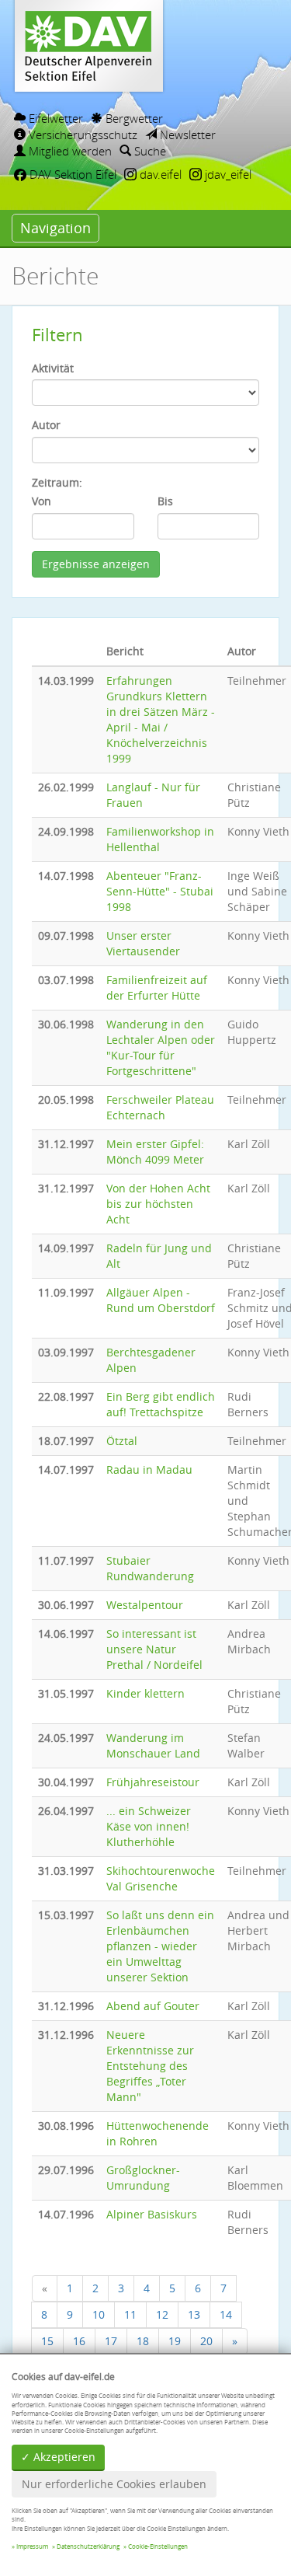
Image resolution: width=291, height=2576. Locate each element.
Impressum (32, 2546)
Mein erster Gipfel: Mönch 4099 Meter (155, 1152)
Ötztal (122, 1441)
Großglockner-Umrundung (143, 2178)
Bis (165, 501)
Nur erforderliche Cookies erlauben (114, 2484)
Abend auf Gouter (153, 2006)
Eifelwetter (54, 118)
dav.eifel (159, 174)
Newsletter (186, 134)
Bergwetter (133, 118)
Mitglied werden (69, 151)
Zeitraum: (57, 482)
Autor (46, 425)
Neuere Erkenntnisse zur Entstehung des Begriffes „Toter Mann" (150, 2066)
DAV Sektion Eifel (71, 174)
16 (79, 2341)
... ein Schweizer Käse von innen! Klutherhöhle (149, 1826)
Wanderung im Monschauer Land (153, 1745)
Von (42, 501)
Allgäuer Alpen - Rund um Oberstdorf (161, 1300)
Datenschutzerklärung (88, 2546)
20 (206, 2341)
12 (162, 2314)
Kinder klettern (145, 1693)
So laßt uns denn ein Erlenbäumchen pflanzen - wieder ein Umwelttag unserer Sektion (160, 1946)
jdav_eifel (227, 174)
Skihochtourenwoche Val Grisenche (161, 1878)
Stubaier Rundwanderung (150, 1568)
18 (143, 2341)
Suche (149, 151)
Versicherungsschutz (81, 134)
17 (111, 2341)
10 (99, 2314)
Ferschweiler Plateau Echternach (160, 1107)
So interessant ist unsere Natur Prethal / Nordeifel (154, 1649)
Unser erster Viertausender (143, 943)
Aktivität (53, 368)
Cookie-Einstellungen (158, 2546)
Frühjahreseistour (153, 1782)
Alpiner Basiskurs (152, 2214)
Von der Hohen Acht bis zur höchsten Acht (158, 1204)
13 (194, 2314)
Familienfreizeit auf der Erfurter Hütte (157, 988)
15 (47, 2341)
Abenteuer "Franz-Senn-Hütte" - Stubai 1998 (160, 891)
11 (130, 2314)
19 (175, 2341)
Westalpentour (145, 1605)
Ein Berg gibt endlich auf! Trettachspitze (161, 1404)
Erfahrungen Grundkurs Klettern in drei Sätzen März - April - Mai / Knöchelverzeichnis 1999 (161, 719)
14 (226, 2314)
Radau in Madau (149, 1470)
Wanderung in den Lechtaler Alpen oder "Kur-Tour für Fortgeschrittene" (161, 1047)
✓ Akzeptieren (58, 2457)
